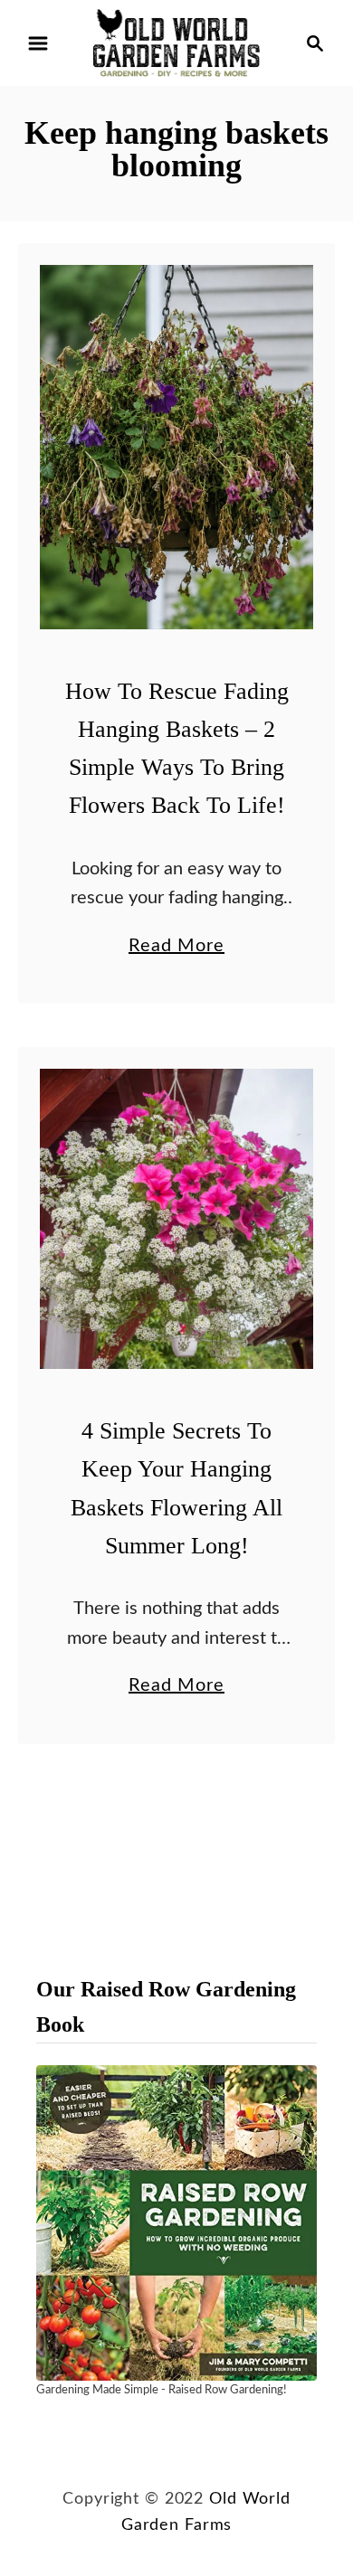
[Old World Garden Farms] (176, 42)
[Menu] (38, 43)
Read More (176, 948)
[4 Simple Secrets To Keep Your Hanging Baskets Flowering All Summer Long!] (176, 1219)
